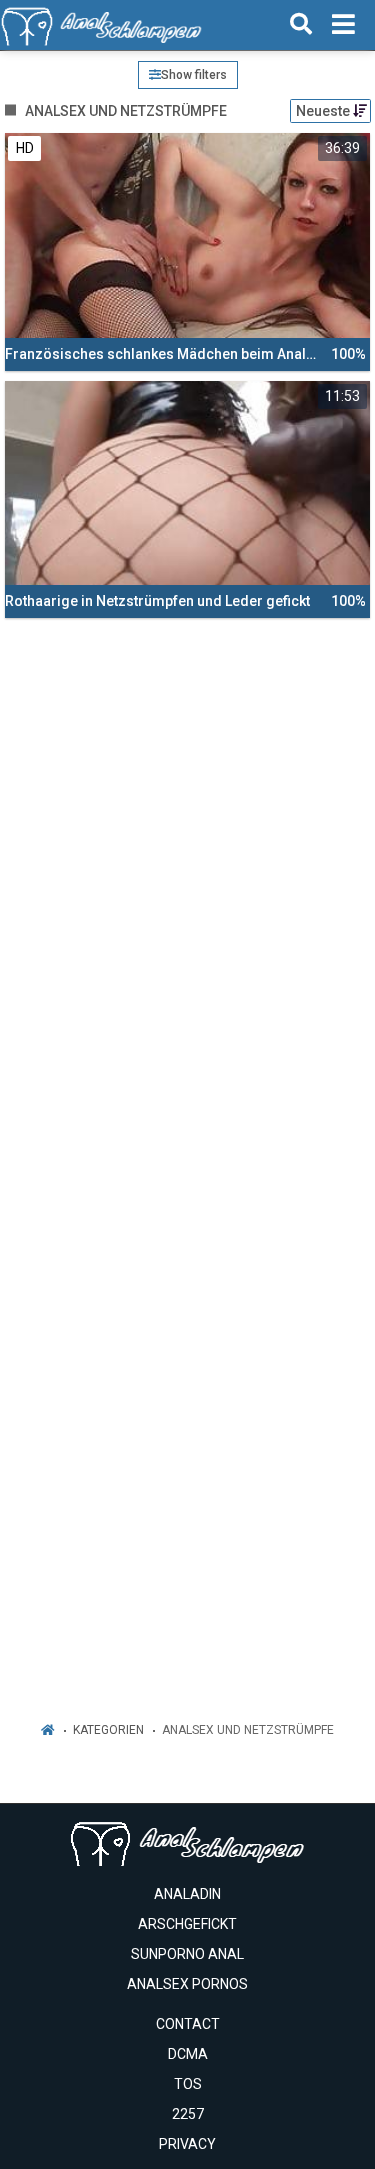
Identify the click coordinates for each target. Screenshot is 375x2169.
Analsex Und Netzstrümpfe (248, 1730)
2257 (188, 2114)
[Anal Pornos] (101, 25)
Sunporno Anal (187, 1954)
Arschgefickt (187, 1924)
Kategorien (108, 1730)
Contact (188, 2024)
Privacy (187, 2144)
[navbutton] (343, 25)
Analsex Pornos (187, 1984)
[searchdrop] (301, 25)
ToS (188, 2084)
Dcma (188, 2054)
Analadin (187, 1894)
